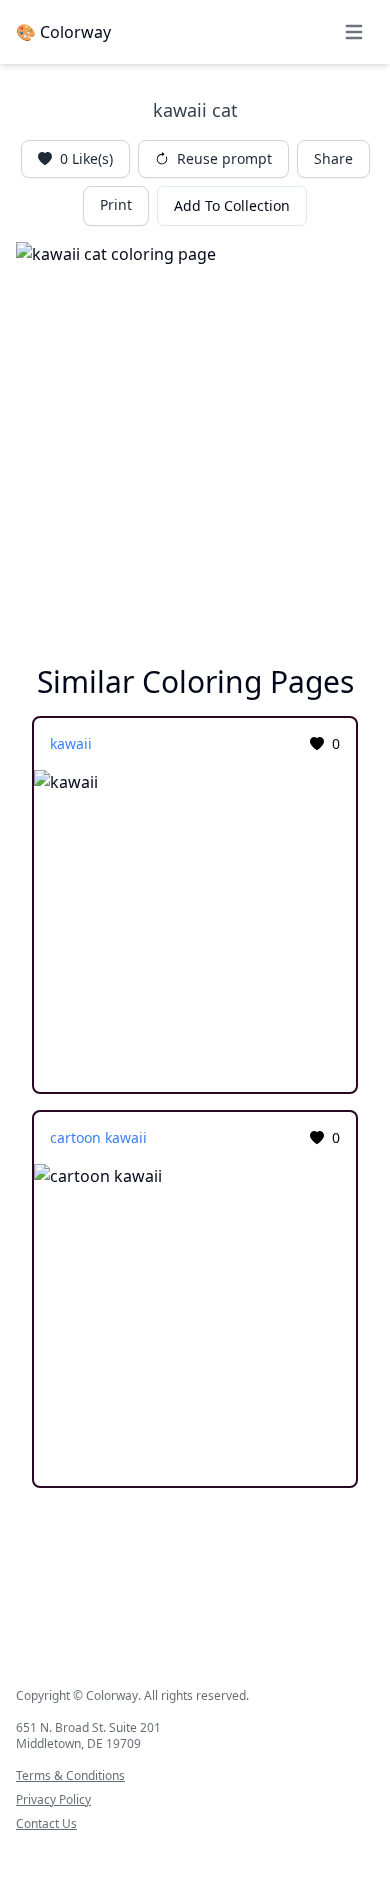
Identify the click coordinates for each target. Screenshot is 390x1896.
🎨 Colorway (63, 32)
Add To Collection (232, 205)
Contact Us (46, 1824)
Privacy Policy (53, 1800)
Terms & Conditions (70, 1776)
